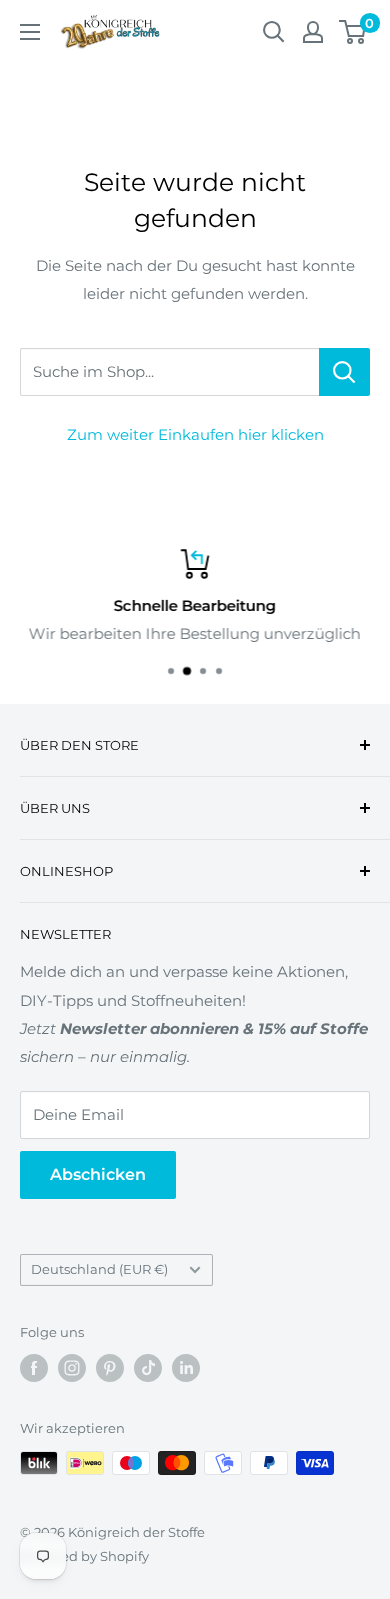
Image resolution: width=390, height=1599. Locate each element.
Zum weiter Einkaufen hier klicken (195, 434)
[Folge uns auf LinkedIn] (186, 1368)
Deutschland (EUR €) (99, 1269)
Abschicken (98, 1174)
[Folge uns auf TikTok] (148, 1368)
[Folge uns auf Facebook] (34, 1368)
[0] (353, 32)
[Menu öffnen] (30, 32)
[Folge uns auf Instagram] (72, 1368)
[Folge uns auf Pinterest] (110, 1368)
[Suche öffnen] (274, 32)
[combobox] (169, 372)
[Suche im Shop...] (344, 372)
